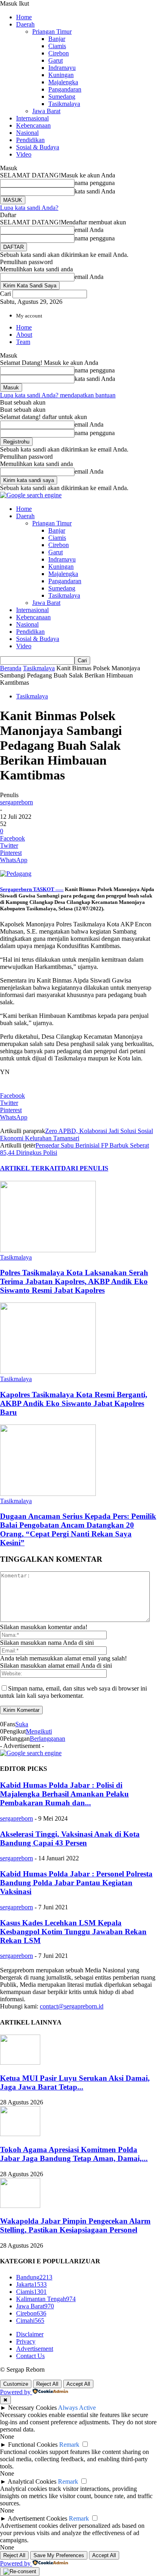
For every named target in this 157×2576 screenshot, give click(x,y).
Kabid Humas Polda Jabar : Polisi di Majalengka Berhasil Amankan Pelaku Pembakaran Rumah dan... (64, 1794)
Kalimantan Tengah (46, 2299)
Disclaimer (30, 2334)
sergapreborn (17, 802)
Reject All (47, 2384)
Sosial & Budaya (38, 147)
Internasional (32, 118)
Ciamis (57, 46)
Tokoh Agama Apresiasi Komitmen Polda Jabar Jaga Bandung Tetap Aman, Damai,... (74, 2154)
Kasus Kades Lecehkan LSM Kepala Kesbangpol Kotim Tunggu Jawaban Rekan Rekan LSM (73, 1932)
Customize (16, 2384)
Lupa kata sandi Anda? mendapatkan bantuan (58, 395)
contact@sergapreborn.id (72, 2006)
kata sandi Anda (95, 191)
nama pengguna (95, 183)
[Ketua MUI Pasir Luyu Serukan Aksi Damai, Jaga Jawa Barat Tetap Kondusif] (20, 2062)
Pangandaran (65, 89)
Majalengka (63, 82)
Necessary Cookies (32, 2408)
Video (24, 154)
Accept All (78, 2384)
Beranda (11, 668)
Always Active (77, 2408)
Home (24, 17)
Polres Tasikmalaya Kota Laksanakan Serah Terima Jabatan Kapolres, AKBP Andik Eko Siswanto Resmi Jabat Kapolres (74, 1281)
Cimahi (30, 2321)
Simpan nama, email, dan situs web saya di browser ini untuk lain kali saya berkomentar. (73, 1692)
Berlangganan (48, 1739)
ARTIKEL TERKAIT (31, 1168)
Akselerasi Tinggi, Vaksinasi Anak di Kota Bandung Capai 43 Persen (70, 1838)
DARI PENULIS (85, 1168)
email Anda (89, 230)
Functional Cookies (33, 2445)
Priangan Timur (52, 32)
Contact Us (30, 2356)
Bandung (34, 2277)
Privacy (26, 2341)
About (24, 335)
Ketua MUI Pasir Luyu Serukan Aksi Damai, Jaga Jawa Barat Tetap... (75, 2083)
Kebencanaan (33, 125)
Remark (69, 2445)
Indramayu (62, 68)
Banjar (57, 39)
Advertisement (35, 2349)
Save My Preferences (59, 2555)
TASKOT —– (48, 889)
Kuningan (61, 75)
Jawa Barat (46, 111)
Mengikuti (39, 1731)
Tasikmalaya (64, 104)
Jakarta (31, 2284)
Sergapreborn (16, 889)
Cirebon (59, 53)
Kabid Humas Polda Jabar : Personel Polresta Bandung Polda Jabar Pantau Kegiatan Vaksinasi (76, 1883)
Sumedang (62, 97)
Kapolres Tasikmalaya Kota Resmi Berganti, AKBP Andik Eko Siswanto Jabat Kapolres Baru (74, 1403)
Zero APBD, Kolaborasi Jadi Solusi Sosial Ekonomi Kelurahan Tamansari (76, 1134)
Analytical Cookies (32, 2481)
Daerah (25, 24)
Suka (22, 1724)
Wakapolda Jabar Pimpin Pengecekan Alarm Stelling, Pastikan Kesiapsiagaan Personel (75, 2225)
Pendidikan (30, 140)
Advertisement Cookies (37, 2518)
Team (23, 342)
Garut (56, 60)
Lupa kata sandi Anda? (29, 208)
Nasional (27, 133)
